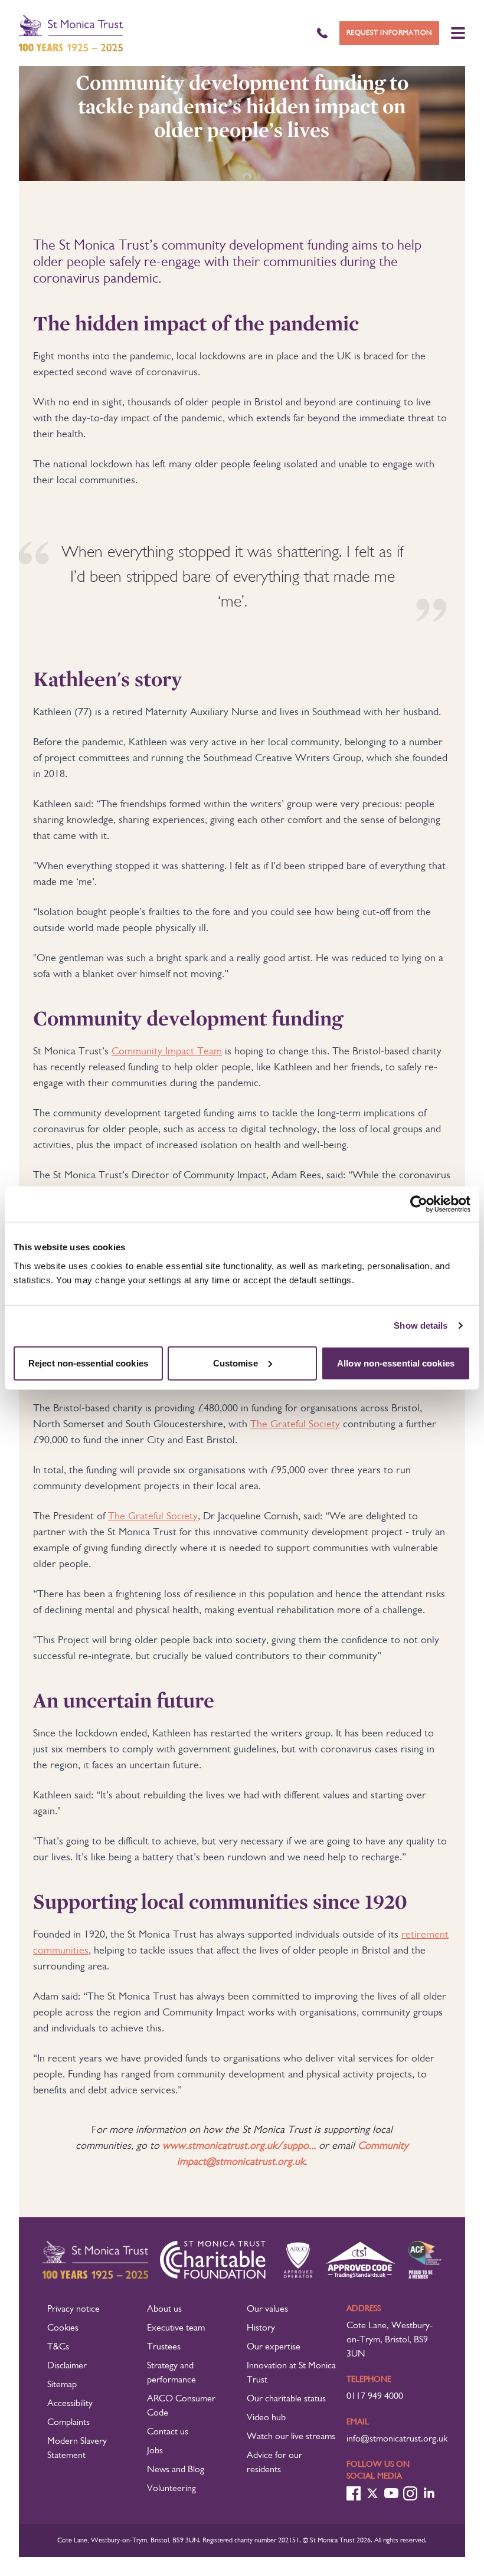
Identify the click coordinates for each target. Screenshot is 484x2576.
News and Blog (176, 2470)
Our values (267, 2309)
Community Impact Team (167, 1051)
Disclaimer (67, 2366)
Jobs (155, 2451)
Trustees (164, 2347)
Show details (421, 1325)
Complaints (68, 2423)
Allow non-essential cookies (396, 1363)
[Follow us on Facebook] (354, 2493)
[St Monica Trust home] (71, 33)
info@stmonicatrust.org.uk (397, 2439)
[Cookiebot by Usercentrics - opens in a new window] (419, 1204)
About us (164, 2309)
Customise (236, 1363)
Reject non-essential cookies (88, 1363)
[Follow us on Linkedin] (429, 2493)
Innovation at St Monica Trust (291, 2373)
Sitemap (62, 2385)
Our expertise (274, 2347)
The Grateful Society (295, 1424)
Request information (389, 33)
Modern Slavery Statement (77, 2449)
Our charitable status (286, 2399)
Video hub (266, 2418)
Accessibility (70, 2404)
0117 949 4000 (375, 2397)
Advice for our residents (274, 2463)
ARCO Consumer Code (181, 2406)
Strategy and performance (171, 2373)
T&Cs (58, 2347)
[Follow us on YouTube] (391, 2493)
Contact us (168, 2432)
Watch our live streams (291, 2437)
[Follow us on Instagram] (410, 2493)
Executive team (176, 2328)
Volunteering (171, 2489)
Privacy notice (73, 2309)
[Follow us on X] (372, 2493)
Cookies (63, 2328)
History (261, 2328)
